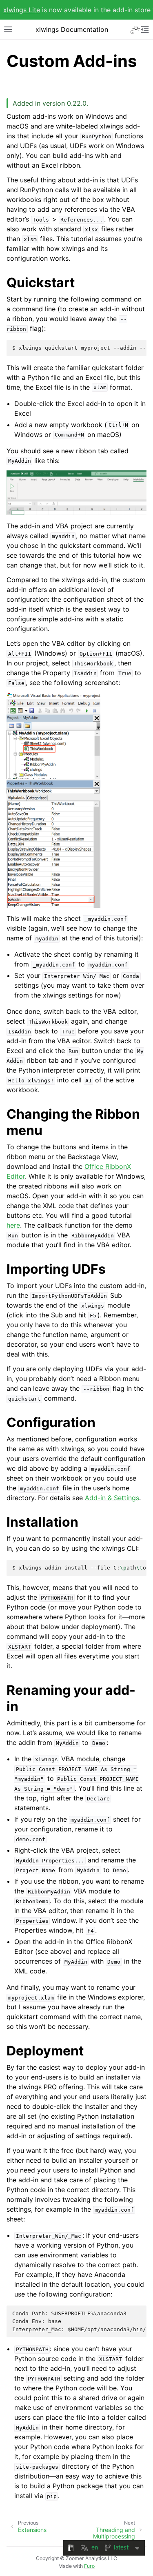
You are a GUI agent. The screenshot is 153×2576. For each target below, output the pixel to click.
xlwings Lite (22, 10)
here (13, 1225)
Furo (89, 2566)
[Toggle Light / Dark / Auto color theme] (135, 29)
